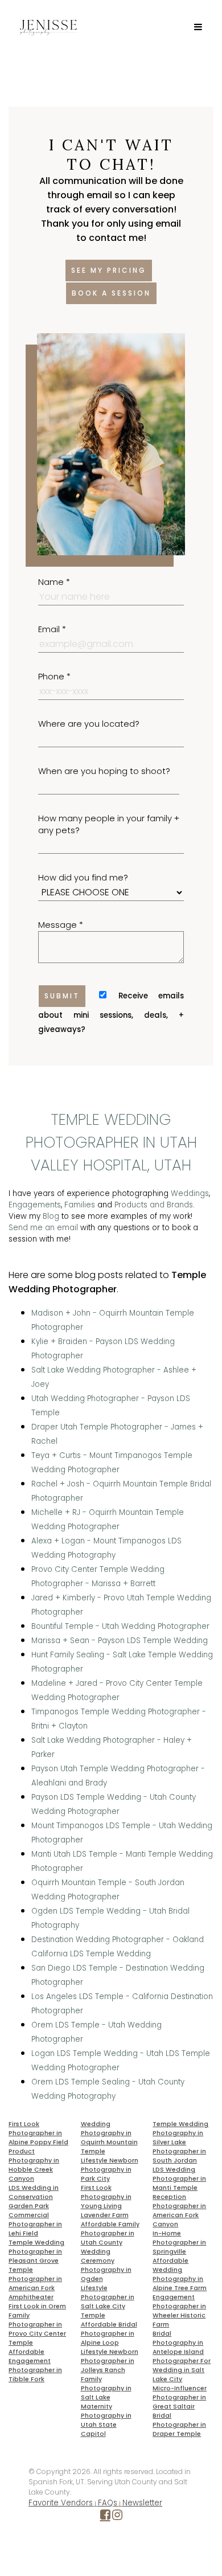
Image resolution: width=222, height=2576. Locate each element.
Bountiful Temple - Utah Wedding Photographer (120, 1626)
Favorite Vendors (61, 2503)
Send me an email (43, 1228)
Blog (51, 1216)
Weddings (190, 1193)
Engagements (35, 1205)
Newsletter (142, 2503)
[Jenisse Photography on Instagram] (117, 2517)
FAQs (108, 2503)
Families (80, 1205)
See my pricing (109, 270)
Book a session (111, 293)
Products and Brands (154, 1205)
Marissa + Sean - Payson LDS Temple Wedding (120, 1641)
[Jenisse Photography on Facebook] (105, 2517)
